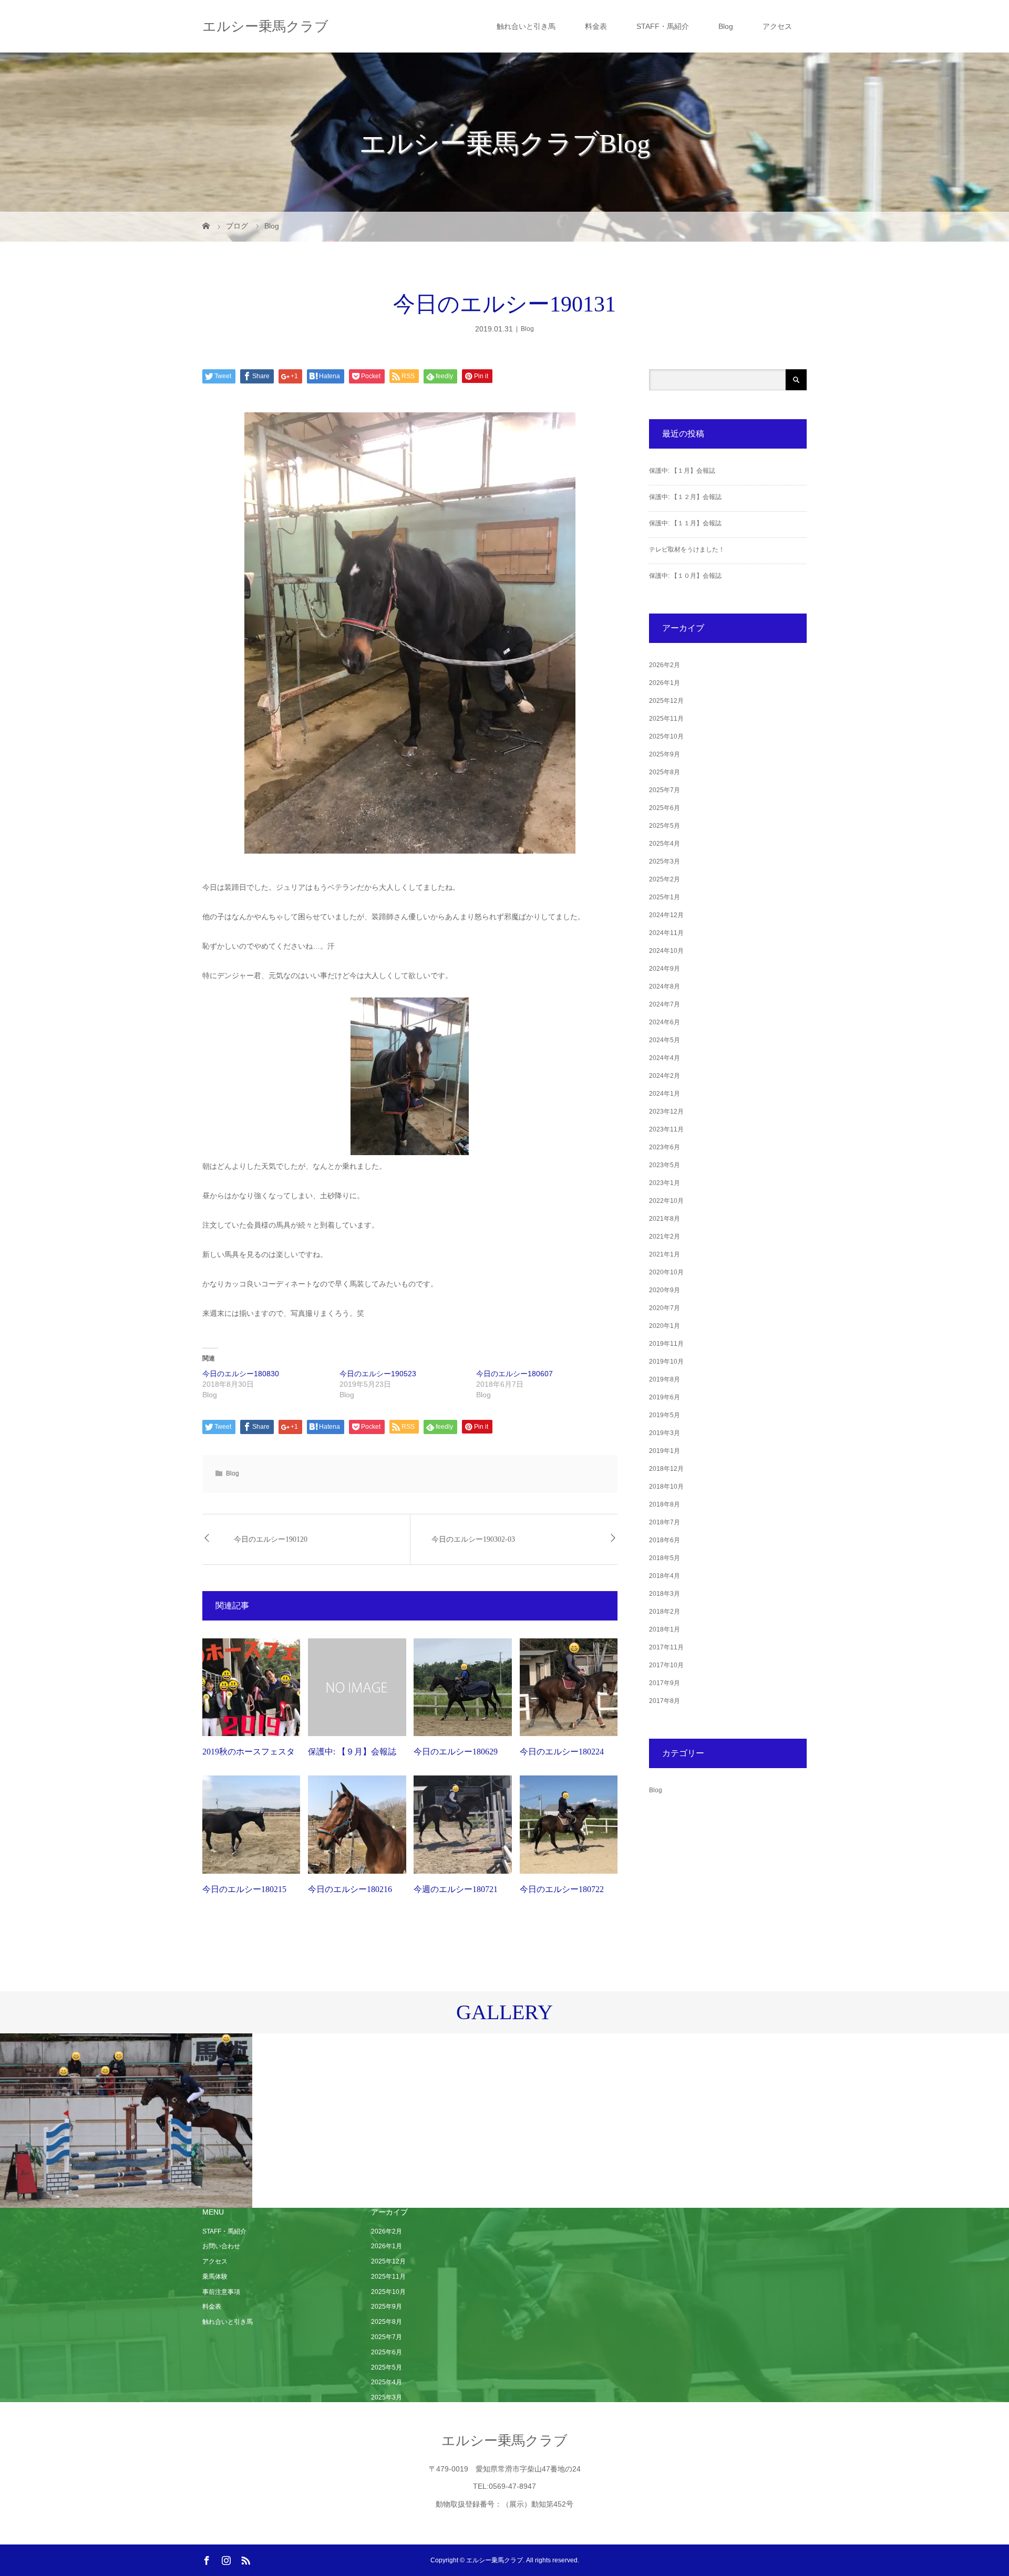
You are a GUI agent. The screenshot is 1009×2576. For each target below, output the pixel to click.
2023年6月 (665, 1147)
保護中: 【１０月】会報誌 (685, 576)
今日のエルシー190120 (271, 1539)
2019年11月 (666, 1344)
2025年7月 (665, 790)
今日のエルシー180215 (244, 1889)
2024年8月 (665, 986)
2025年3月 (665, 861)
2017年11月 (666, 1647)
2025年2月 (665, 879)
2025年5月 (665, 826)
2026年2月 (665, 665)
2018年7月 (665, 1522)
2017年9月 (665, 1683)
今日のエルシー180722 (562, 1889)
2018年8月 (665, 1504)
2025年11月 (666, 719)
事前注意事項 (221, 2292)
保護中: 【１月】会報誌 (682, 471)
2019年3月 (665, 1433)
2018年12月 (666, 1469)
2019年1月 (665, 1451)
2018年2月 (665, 1612)
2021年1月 (665, 1254)
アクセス (777, 26)
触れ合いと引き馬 (526, 26)
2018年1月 (665, 1629)
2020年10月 (666, 1272)
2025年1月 (665, 897)
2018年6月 (665, 1540)
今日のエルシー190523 (378, 1374)
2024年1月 (665, 1094)
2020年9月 (665, 1290)
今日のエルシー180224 (562, 1752)
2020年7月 (665, 1308)
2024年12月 (666, 915)
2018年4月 (665, 1576)
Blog (726, 26)
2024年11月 (666, 933)
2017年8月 (665, 1701)
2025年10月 (666, 736)
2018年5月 (665, 1558)
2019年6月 (665, 1397)
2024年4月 (665, 1058)
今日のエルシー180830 (241, 1374)
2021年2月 (665, 1237)
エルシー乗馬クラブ (265, 26)
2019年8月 (665, 1379)
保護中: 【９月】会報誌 (352, 1752)
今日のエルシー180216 (350, 1889)
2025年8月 (665, 772)
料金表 (596, 26)
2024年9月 (665, 969)
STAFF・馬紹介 (663, 26)
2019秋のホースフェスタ (249, 1752)
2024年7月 (665, 1004)
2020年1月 (665, 1326)
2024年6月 (665, 1022)
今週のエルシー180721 (456, 1889)
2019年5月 (665, 1415)
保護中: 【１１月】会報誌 (685, 523)
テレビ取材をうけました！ (687, 549)
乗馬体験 (215, 2277)
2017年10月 (666, 1665)
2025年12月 (666, 701)
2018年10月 (666, 1487)
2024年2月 (665, 1076)
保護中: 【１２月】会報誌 (685, 497)
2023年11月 (666, 1129)
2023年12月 (666, 1112)
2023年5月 (665, 1165)
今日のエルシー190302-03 (473, 1539)
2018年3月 (665, 1594)
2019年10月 (666, 1362)
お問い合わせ (221, 2246)
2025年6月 (665, 808)
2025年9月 (665, 754)
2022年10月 (666, 1201)
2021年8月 (665, 1219)
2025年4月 (665, 844)
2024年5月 (665, 1040)
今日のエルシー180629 (456, 1752)
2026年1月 (665, 683)
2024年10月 (666, 951)
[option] (126, 2121)
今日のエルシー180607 (514, 1374)
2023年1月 (665, 1183)
